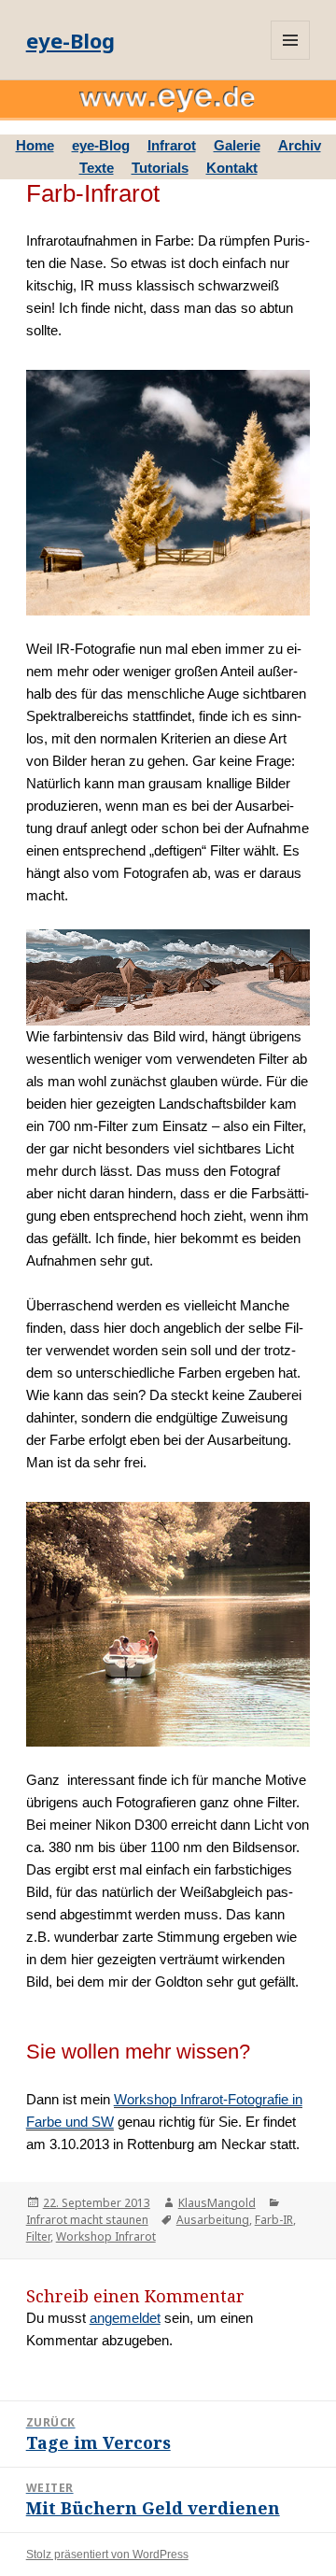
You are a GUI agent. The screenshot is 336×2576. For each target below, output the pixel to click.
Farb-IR (274, 2220)
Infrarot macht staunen (87, 2220)
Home (35, 145)
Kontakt (232, 168)
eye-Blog (70, 40)
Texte (97, 168)
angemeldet (125, 2318)
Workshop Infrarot (106, 2236)
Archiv (300, 145)
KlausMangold (217, 2203)
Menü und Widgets (290, 40)
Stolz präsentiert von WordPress (107, 2555)
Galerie (237, 145)
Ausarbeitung (213, 2220)
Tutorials (160, 168)
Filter (38, 2236)
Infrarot (172, 145)
